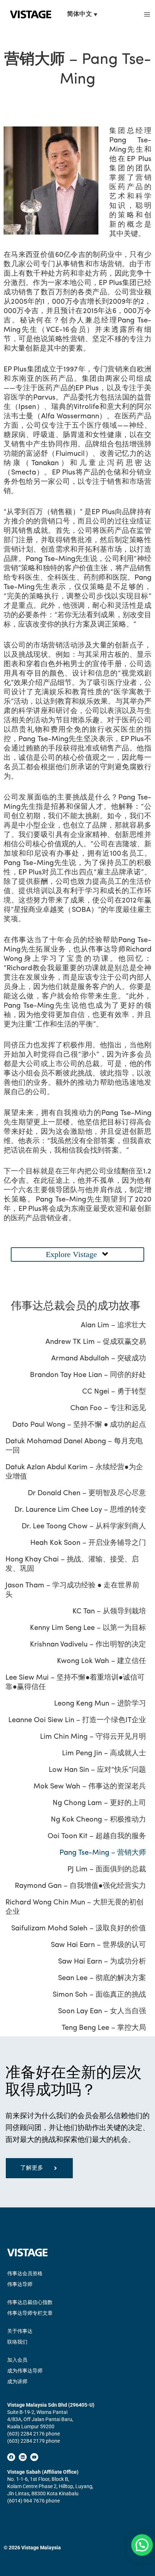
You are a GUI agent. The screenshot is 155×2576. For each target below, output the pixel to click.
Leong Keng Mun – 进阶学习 (100, 1704)
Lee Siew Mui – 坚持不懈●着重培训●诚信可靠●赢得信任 (75, 1683)
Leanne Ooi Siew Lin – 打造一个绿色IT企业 (77, 1720)
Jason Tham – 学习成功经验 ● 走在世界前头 (72, 1590)
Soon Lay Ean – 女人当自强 (102, 2011)
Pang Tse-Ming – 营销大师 (103, 1853)
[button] (77, 1254)
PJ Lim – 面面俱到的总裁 (107, 1869)
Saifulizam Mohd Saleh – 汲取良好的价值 (79, 1929)
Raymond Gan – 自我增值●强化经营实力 (80, 1886)
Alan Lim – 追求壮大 (113, 1325)
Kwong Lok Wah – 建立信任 (101, 1661)
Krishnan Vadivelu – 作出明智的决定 (88, 1645)
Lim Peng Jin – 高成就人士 (104, 1753)
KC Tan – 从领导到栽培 (109, 1612)
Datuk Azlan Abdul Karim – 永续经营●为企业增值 (74, 1472)
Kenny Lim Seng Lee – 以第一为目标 (88, 1628)
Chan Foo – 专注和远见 (108, 1408)
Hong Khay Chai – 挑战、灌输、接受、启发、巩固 (72, 1564)
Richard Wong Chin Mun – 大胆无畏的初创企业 (74, 1907)
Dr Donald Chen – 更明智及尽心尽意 (87, 1493)
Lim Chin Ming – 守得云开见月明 (93, 1737)
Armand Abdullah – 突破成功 (99, 1359)
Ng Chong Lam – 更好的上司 (99, 1803)
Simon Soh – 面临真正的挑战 (99, 1995)
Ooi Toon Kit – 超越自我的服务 (97, 1836)
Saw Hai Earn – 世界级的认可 (98, 1945)
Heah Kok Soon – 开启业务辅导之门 (88, 1543)
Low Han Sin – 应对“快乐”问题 (97, 1770)
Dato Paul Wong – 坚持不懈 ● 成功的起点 (79, 1425)
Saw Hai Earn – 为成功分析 (102, 1962)
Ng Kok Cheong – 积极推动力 (98, 1820)
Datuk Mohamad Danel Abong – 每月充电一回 (74, 1446)
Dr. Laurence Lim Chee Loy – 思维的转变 (80, 1510)
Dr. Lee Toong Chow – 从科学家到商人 (84, 1527)
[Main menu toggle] (147, 15)
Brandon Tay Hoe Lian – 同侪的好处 (88, 1375)
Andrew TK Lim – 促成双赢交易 (96, 1342)
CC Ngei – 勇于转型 (114, 1392)
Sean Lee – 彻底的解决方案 (102, 1978)
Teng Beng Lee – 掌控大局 (104, 2028)
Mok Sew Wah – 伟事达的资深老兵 (90, 1787)
